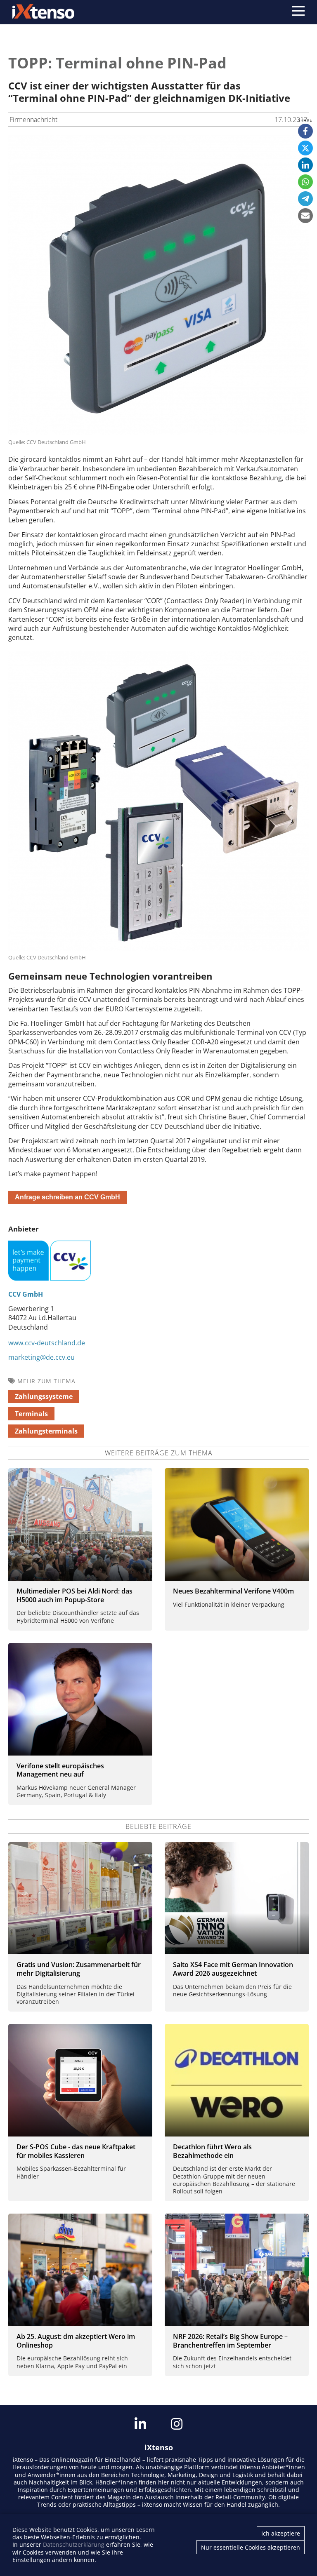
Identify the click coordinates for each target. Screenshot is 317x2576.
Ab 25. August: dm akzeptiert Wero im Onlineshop (76, 2341)
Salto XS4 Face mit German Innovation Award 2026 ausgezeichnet (233, 1969)
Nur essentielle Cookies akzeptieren (251, 2547)
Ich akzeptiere (281, 2533)
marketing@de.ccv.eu (41, 1357)
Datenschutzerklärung (74, 2544)
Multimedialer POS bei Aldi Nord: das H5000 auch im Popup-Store (75, 1595)
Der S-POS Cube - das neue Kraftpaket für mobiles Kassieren (76, 2151)
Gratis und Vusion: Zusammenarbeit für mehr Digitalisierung (79, 1969)
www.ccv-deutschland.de (47, 1343)
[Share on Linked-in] (305, 165)
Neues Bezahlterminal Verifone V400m (233, 1591)
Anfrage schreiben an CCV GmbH (67, 1197)
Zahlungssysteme (44, 1396)
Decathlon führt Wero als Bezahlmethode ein (212, 2151)
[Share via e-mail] (305, 216)
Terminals (31, 1414)
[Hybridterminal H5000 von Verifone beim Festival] (80, 1524)
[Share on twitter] (305, 148)
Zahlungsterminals (46, 1431)
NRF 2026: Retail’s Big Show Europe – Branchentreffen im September (230, 2341)
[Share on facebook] (305, 131)
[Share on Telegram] (305, 199)
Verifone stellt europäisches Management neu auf (60, 1770)
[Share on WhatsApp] (305, 182)
